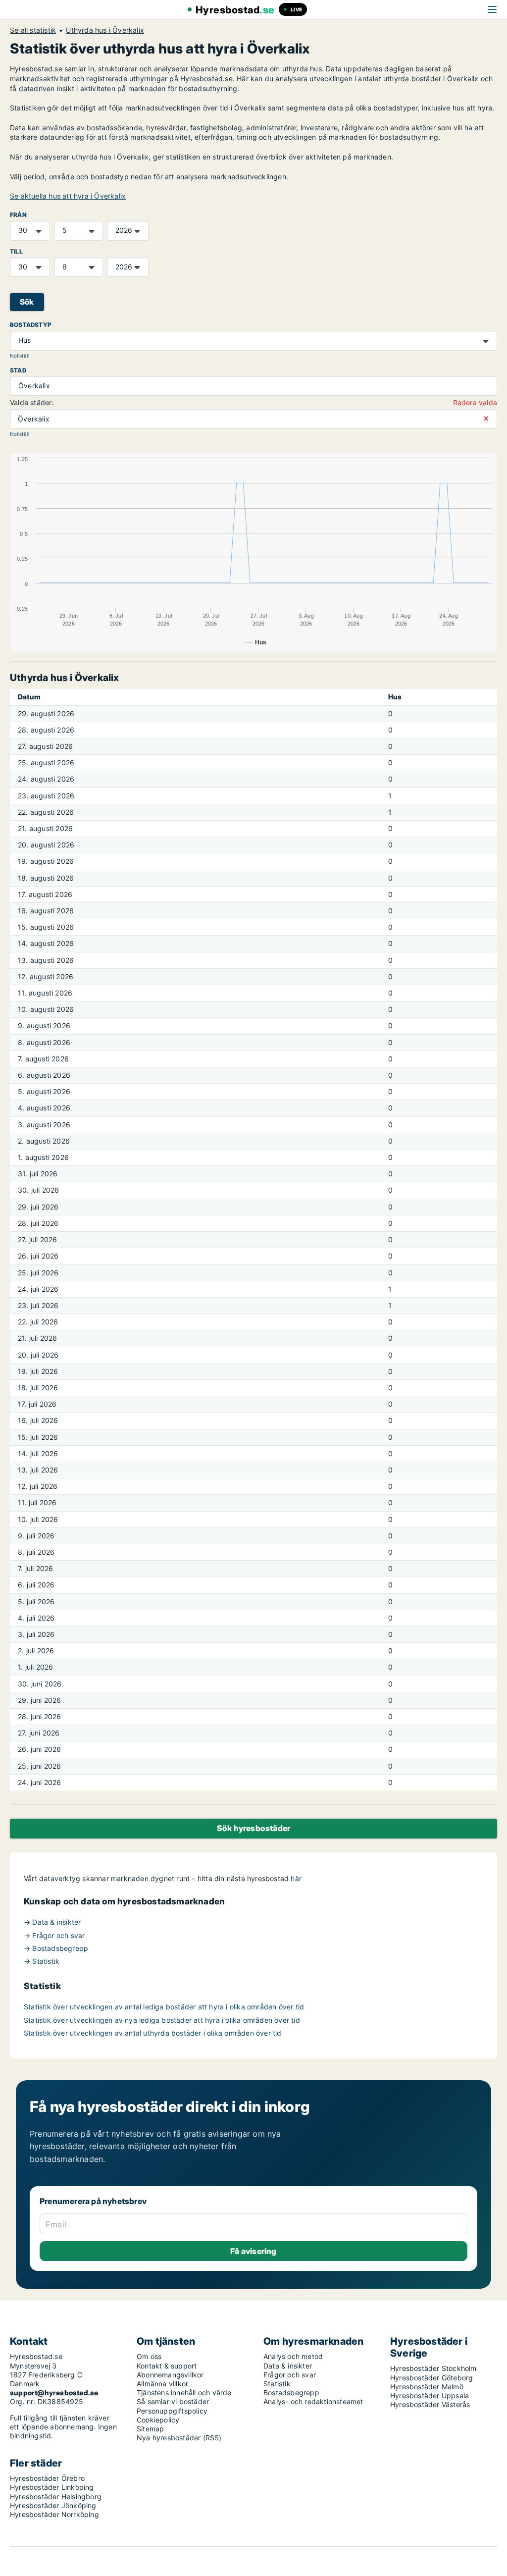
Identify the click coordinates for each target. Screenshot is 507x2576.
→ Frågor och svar (54, 1935)
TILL (16, 251)
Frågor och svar (290, 2375)
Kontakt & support (167, 2366)
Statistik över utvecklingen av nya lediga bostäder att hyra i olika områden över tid (162, 2020)
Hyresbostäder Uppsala (430, 2395)
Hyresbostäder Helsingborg (56, 2497)
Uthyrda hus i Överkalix (105, 30)
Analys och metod (293, 2356)
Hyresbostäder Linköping (52, 2487)
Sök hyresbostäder (253, 1828)
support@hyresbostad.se (54, 2392)
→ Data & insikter (52, 1922)
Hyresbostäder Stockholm (433, 2368)
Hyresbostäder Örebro (47, 2478)
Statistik (277, 2384)
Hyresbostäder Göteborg (431, 2378)
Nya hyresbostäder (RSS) (179, 2438)
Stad (18, 370)
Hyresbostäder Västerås (430, 2404)
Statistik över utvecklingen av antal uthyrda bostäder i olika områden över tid (153, 2033)
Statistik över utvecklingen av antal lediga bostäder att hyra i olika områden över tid (164, 2007)
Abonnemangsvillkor (170, 2375)
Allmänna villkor (162, 2384)
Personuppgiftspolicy (172, 2411)
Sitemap (150, 2429)
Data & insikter (288, 2366)
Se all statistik (33, 30)
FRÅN (18, 215)
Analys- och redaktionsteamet (313, 2401)
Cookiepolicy (158, 2420)
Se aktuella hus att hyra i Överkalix (68, 196)
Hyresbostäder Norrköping (54, 2514)
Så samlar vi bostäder (173, 2401)
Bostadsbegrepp (291, 2392)
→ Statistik (42, 1961)
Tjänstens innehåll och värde (184, 2392)
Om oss (149, 2356)
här (296, 1878)
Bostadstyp (31, 325)
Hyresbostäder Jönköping (53, 2505)
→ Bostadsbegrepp (56, 1948)
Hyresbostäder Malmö (427, 2387)
